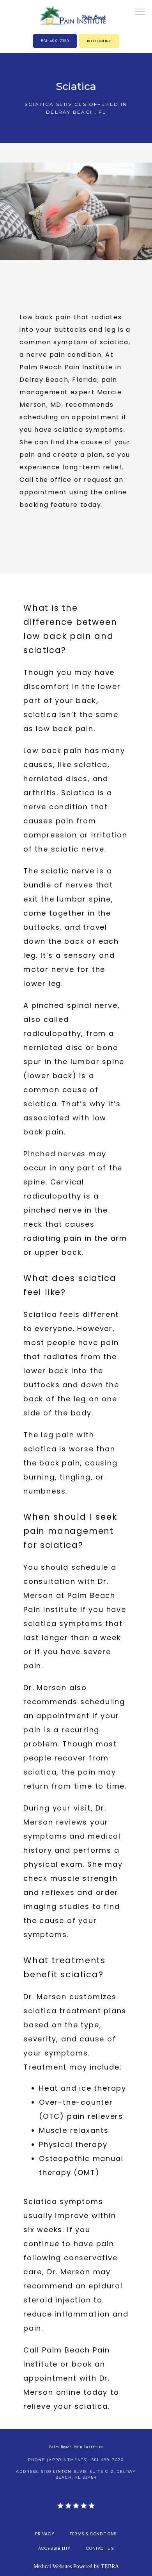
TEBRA (110, 2566)
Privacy (45, 2534)
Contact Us (100, 2548)
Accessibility (54, 2548)
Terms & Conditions (93, 2534)
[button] (140, 13)
